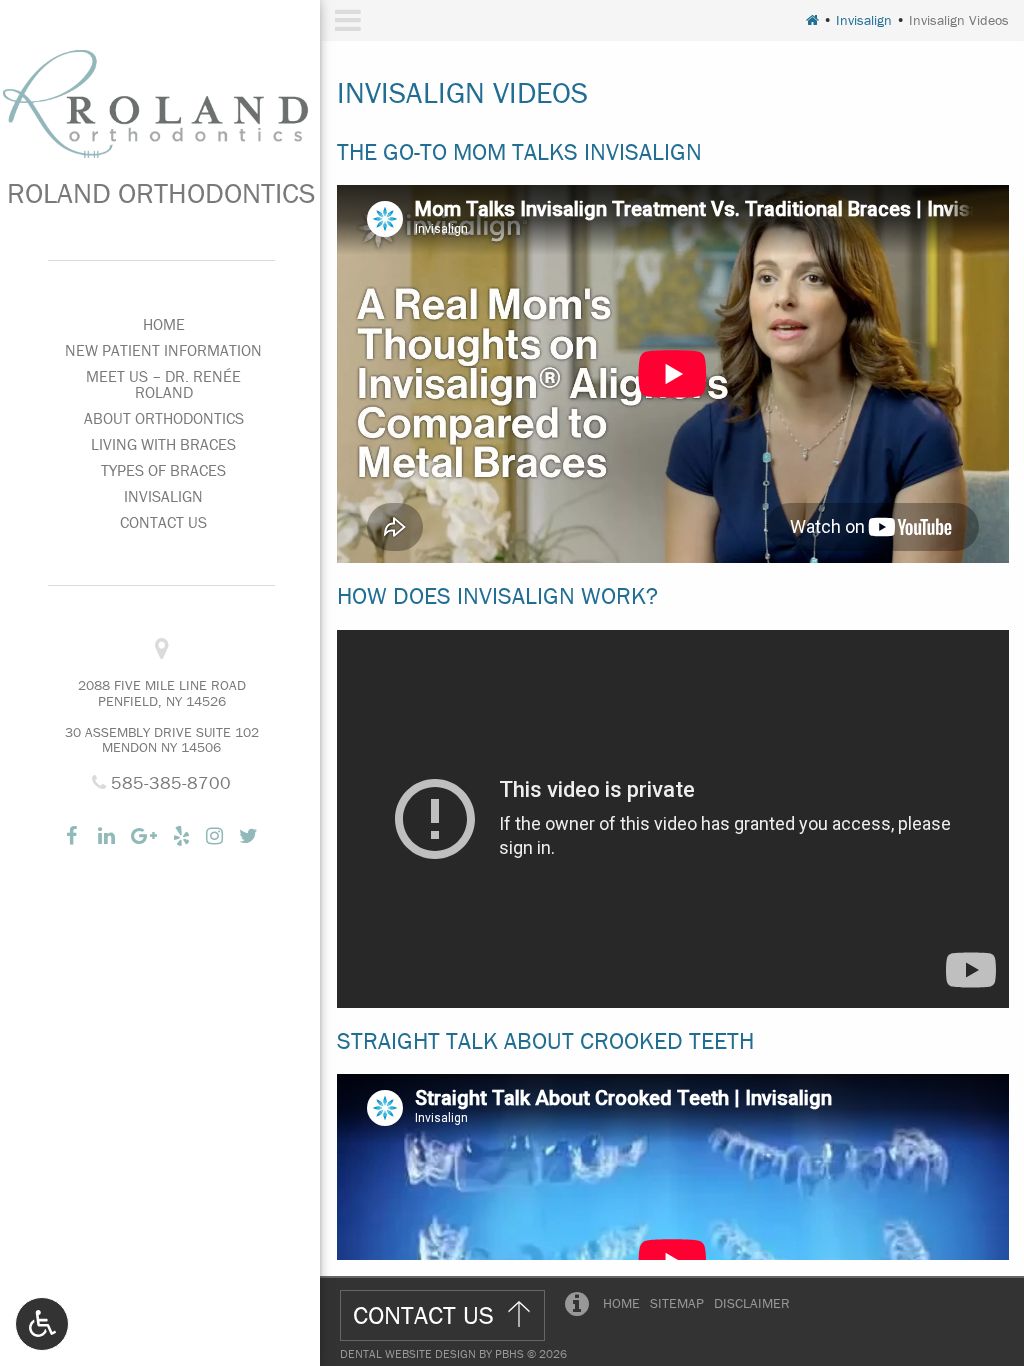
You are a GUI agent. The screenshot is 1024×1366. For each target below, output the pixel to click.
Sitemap (677, 1303)
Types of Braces (163, 470)
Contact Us (163, 522)
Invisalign (163, 496)
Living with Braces (163, 444)
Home (164, 324)
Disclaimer (752, 1303)
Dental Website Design (408, 1353)
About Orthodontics (164, 418)
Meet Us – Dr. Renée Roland (163, 384)
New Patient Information (163, 350)
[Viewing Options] (42, 1324)
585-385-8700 (168, 782)
